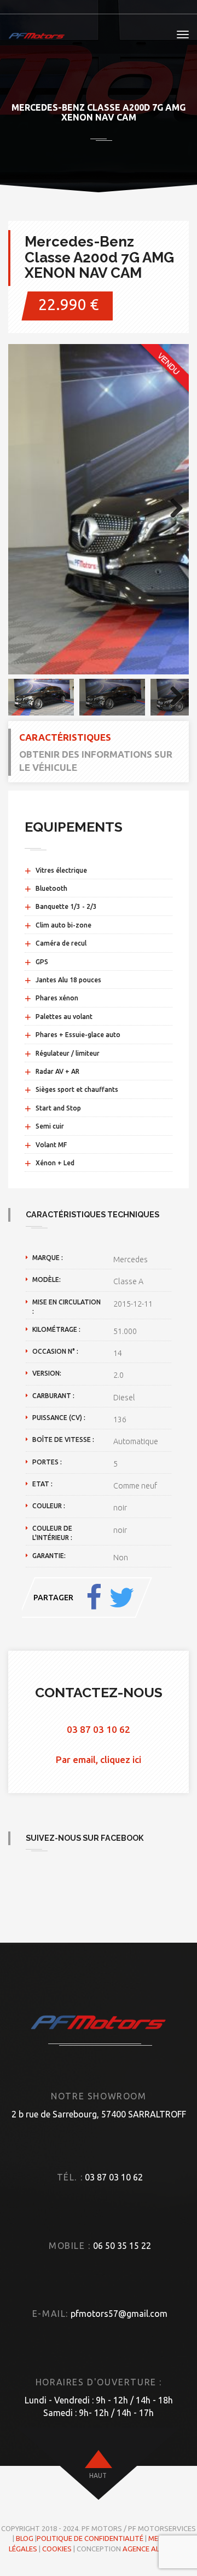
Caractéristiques (65, 737)
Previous (25, 509)
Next (172, 509)
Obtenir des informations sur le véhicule (96, 761)
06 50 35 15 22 (122, 2246)
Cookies (57, 2549)
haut (98, 2475)
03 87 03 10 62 (99, 1729)
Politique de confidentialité (90, 2538)
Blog (25, 2538)
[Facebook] (94, 1598)
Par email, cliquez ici (99, 1759)
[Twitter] (121, 1598)
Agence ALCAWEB (153, 2549)
